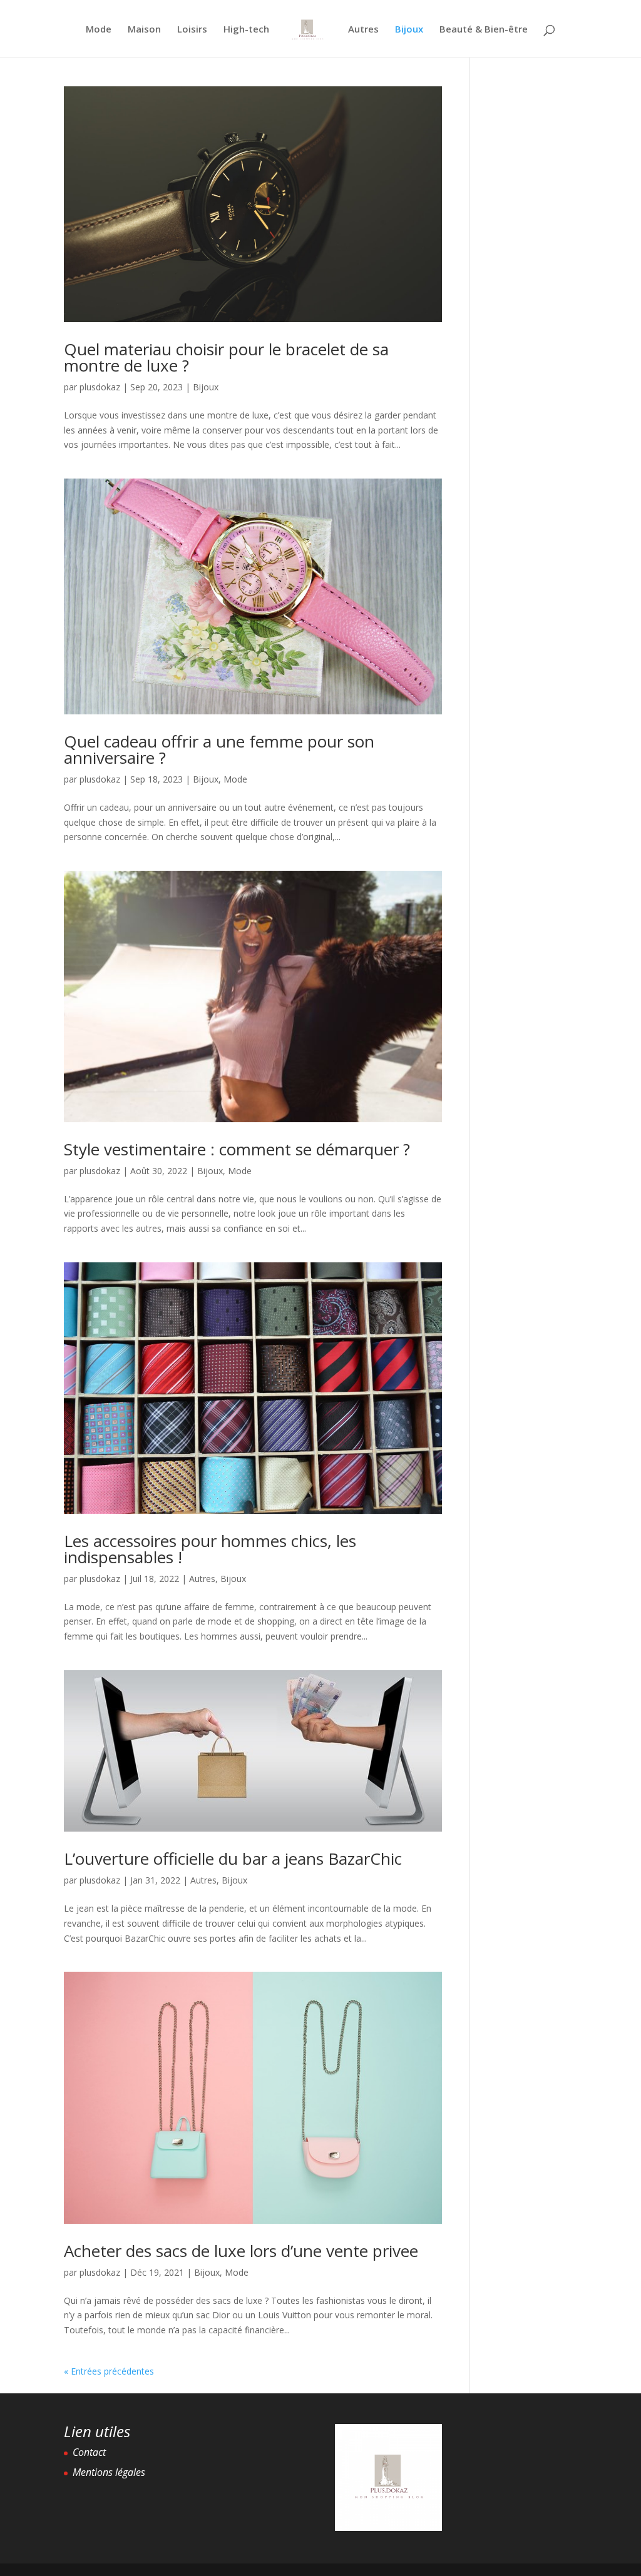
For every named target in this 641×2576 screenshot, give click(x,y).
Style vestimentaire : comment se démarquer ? (237, 1149)
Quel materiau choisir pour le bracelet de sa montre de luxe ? (226, 357)
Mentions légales (109, 2472)
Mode (99, 30)
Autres (363, 30)
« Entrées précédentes (109, 2371)
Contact (89, 2452)
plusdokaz (100, 387)
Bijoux (409, 30)
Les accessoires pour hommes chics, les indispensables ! (210, 1549)
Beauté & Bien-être (484, 30)
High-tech (246, 30)
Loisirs (192, 30)
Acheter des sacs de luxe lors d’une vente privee (241, 2251)
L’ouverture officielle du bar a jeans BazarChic (233, 1858)
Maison (144, 30)
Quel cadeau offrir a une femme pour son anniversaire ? (219, 749)
